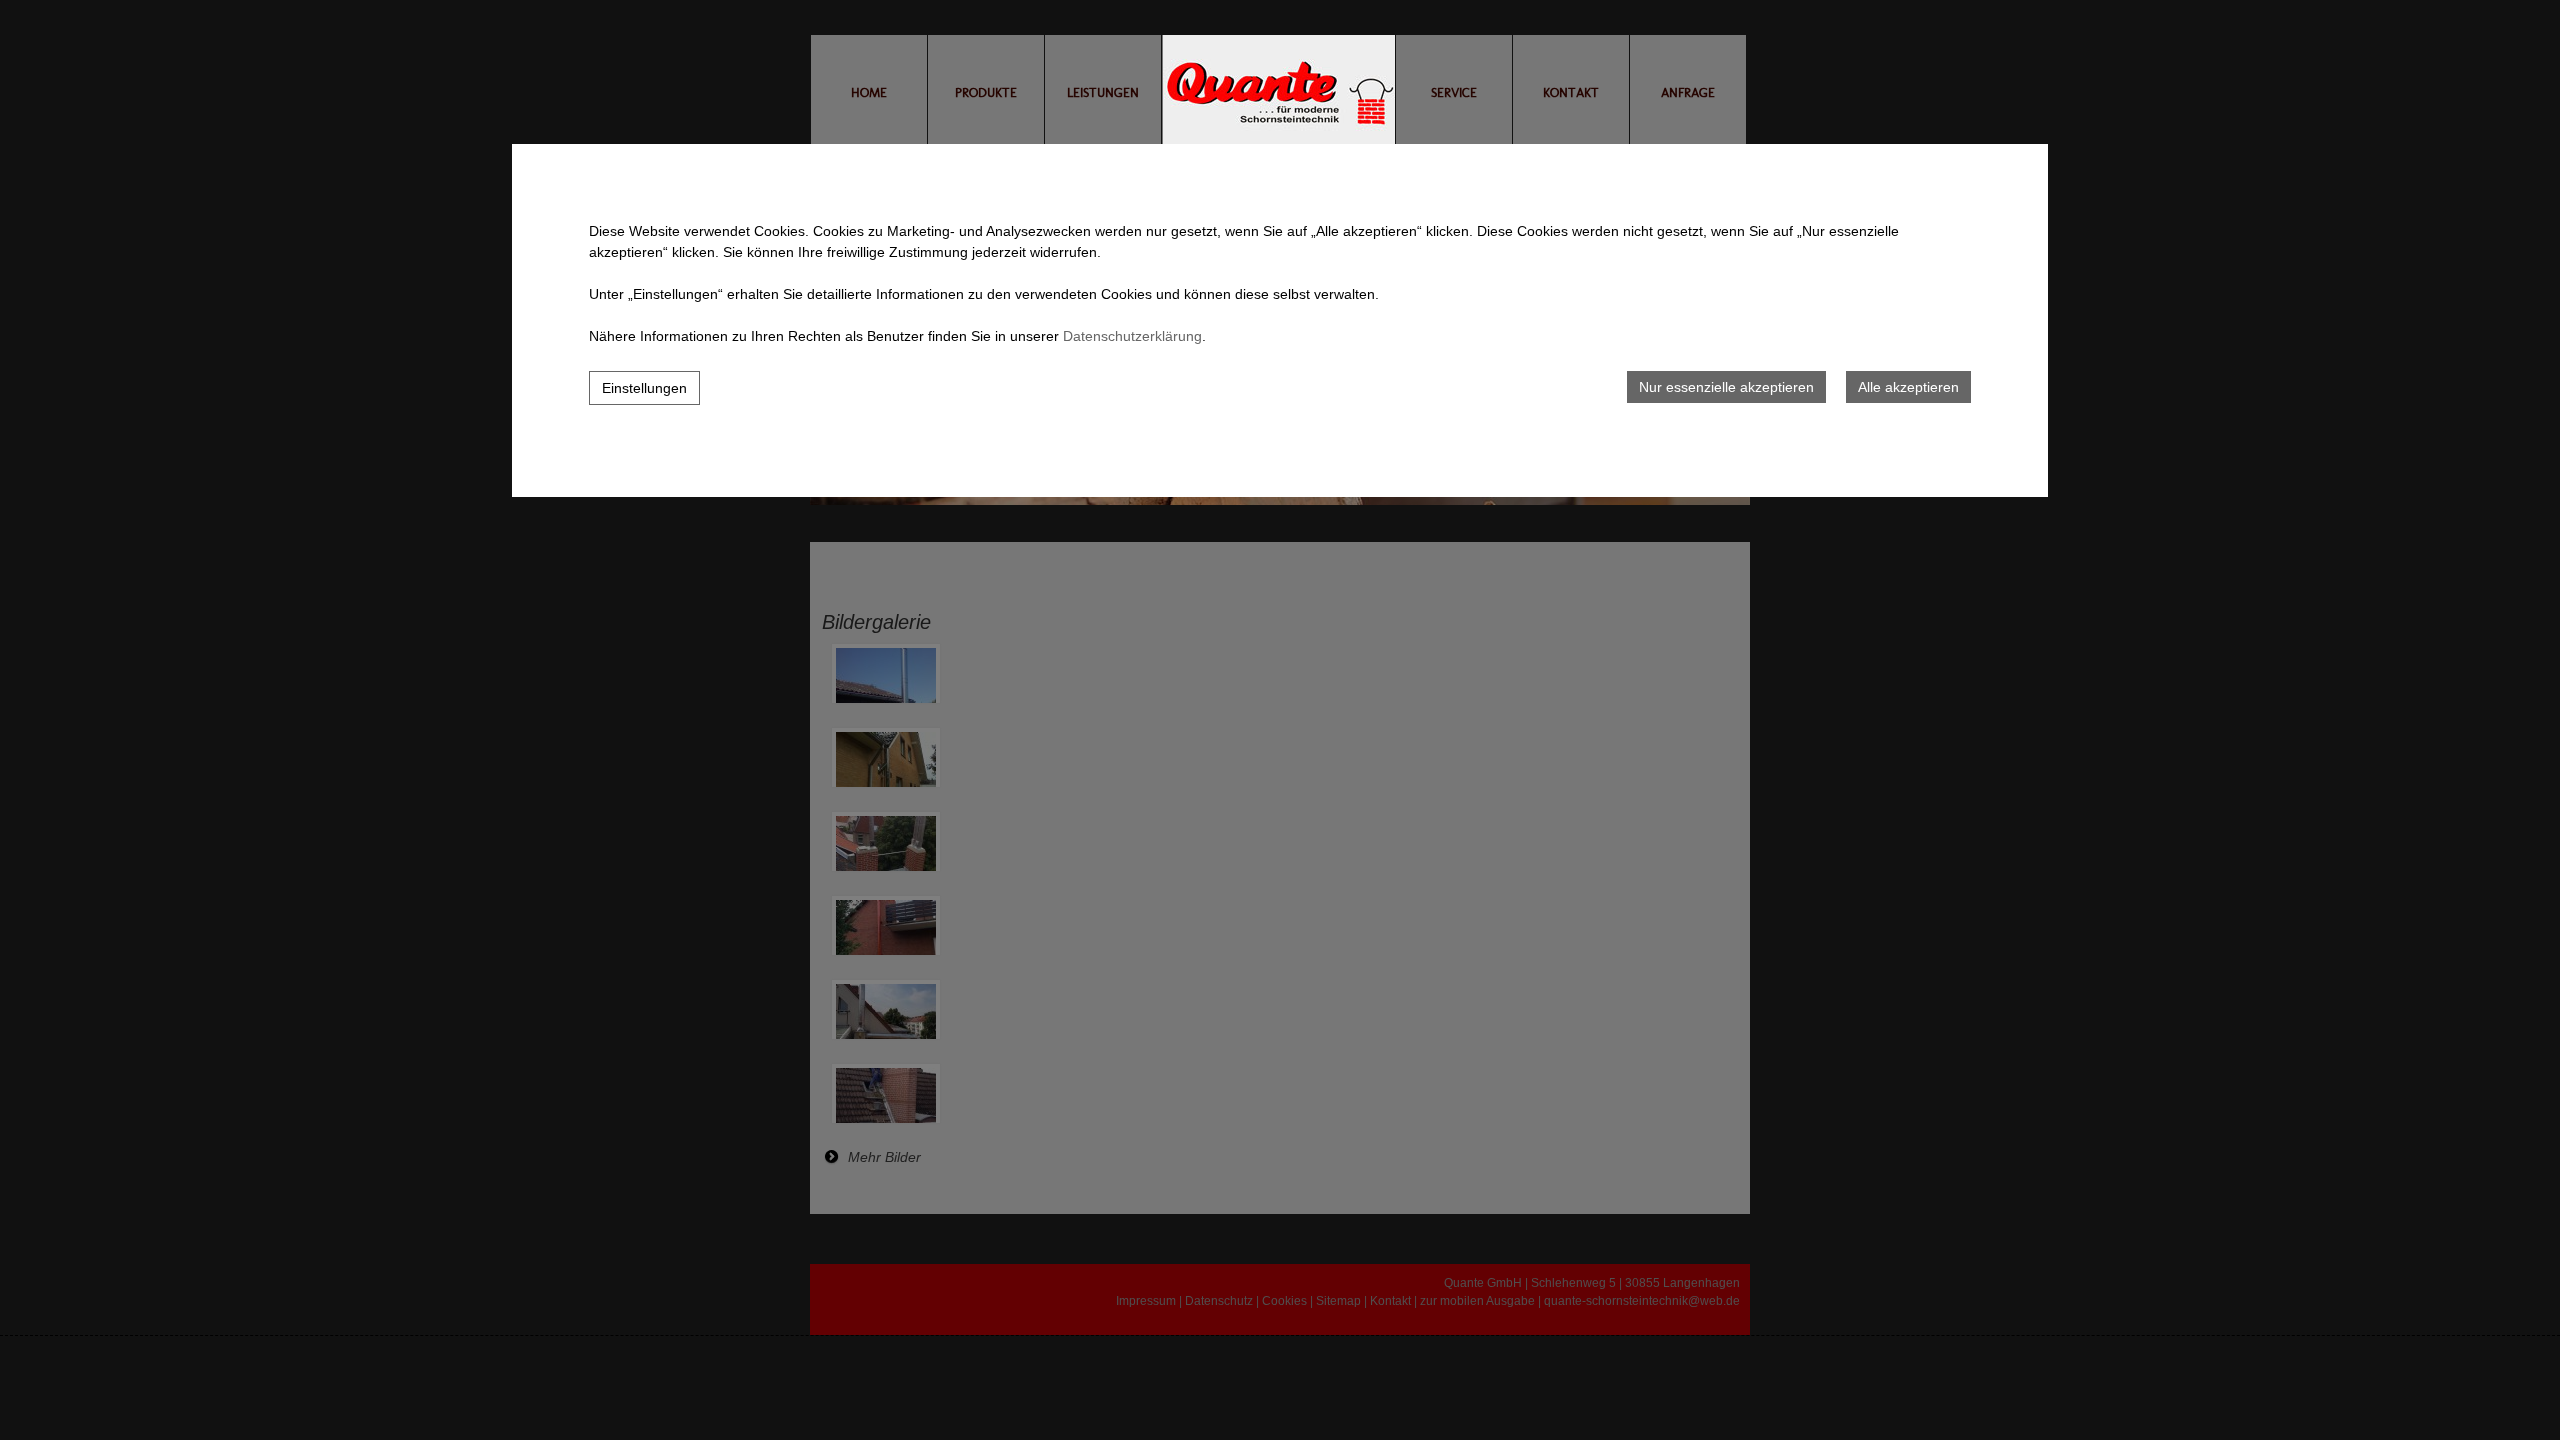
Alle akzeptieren (1908, 387)
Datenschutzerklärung (1132, 336)
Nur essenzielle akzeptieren (1726, 387)
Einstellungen (644, 388)
